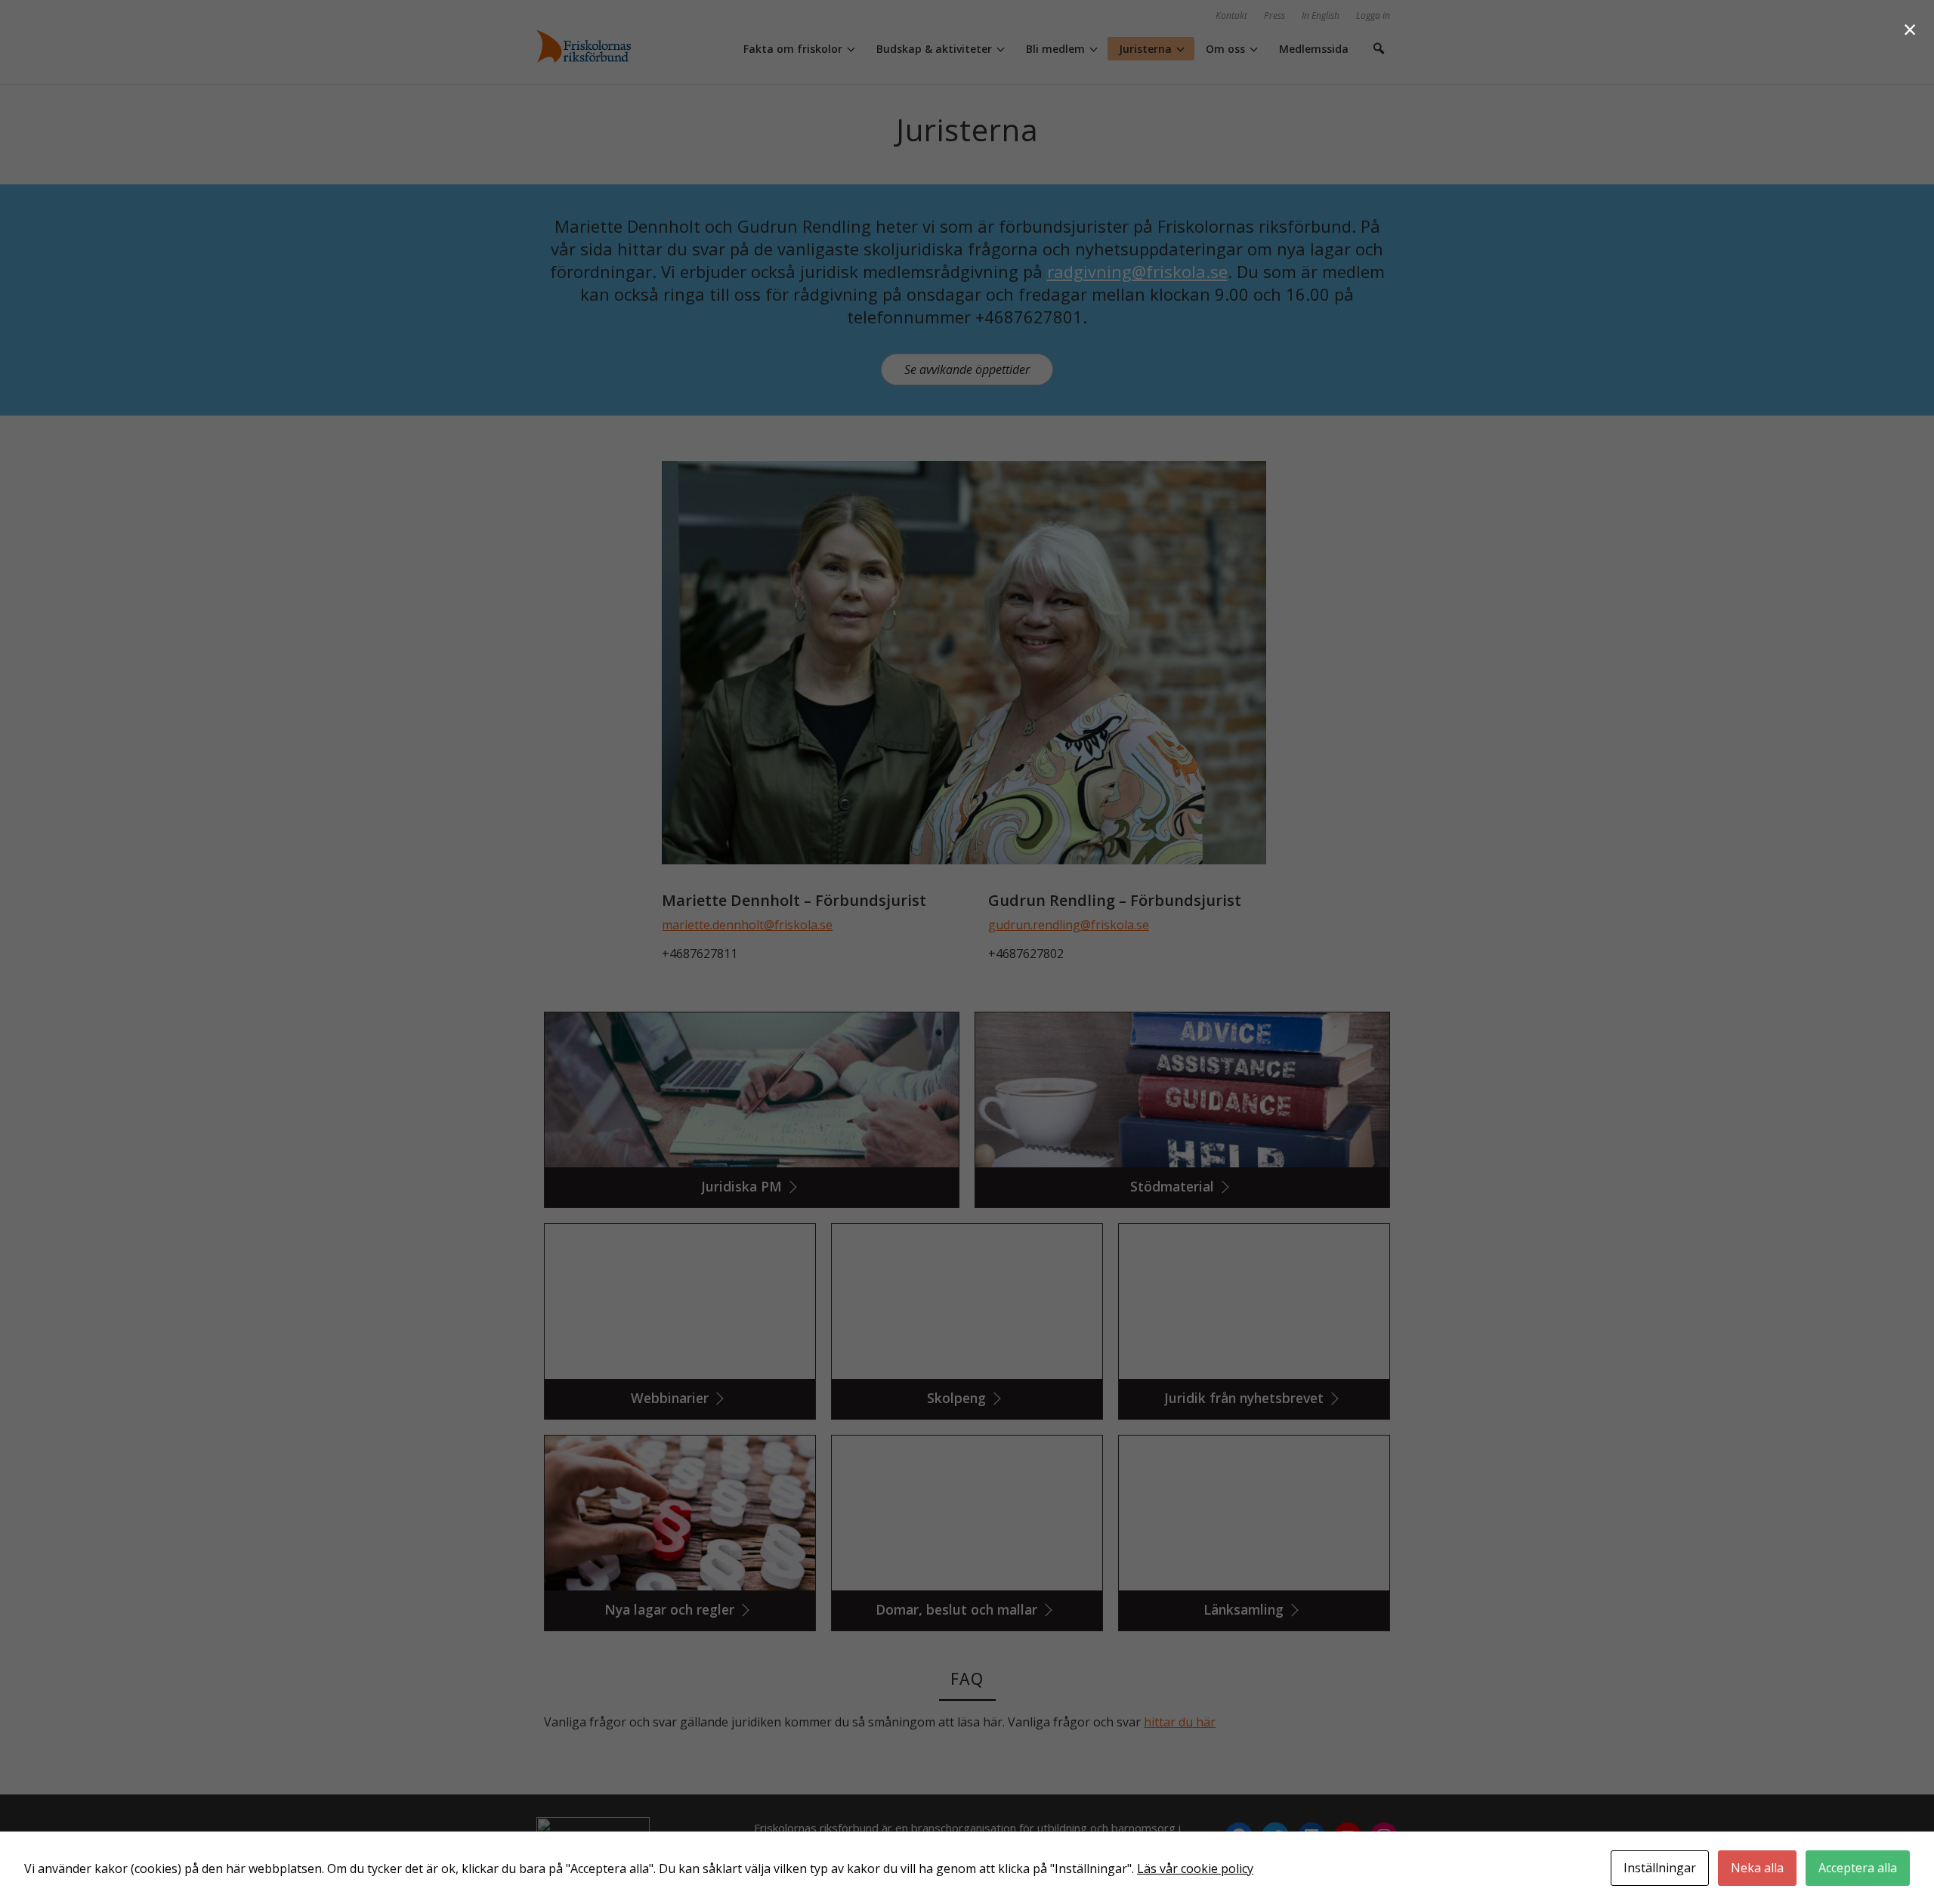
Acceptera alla (1858, 1868)
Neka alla (1757, 1868)
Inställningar (1660, 1868)
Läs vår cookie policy (1195, 1868)
